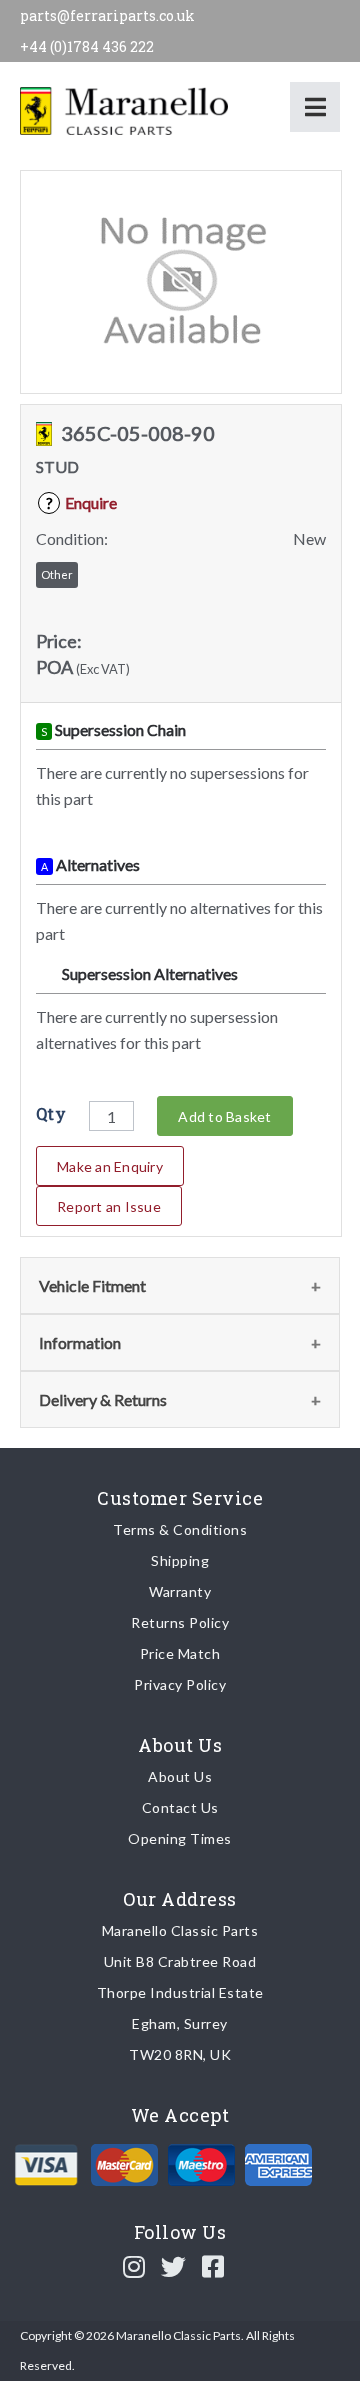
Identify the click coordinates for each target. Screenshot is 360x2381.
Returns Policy (180, 1622)
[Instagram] (134, 2266)
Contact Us (180, 1807)
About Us (180, 1776)
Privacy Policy (180, 1684)
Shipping (180, 1560)
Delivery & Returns (103, 1399)
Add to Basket (224, 1116)
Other (57, 574)
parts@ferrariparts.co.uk (107, 15)
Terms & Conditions (180, 1529)
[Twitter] (174, 2266)
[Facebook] (213, 2266)
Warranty (180, 1591)
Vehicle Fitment (92, 1285)
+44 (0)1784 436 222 (87, 46)
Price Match (180, 1653)
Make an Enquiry (110, 1166)
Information (80, 1342)
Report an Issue (109, 1206)
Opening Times (180, 1838)
